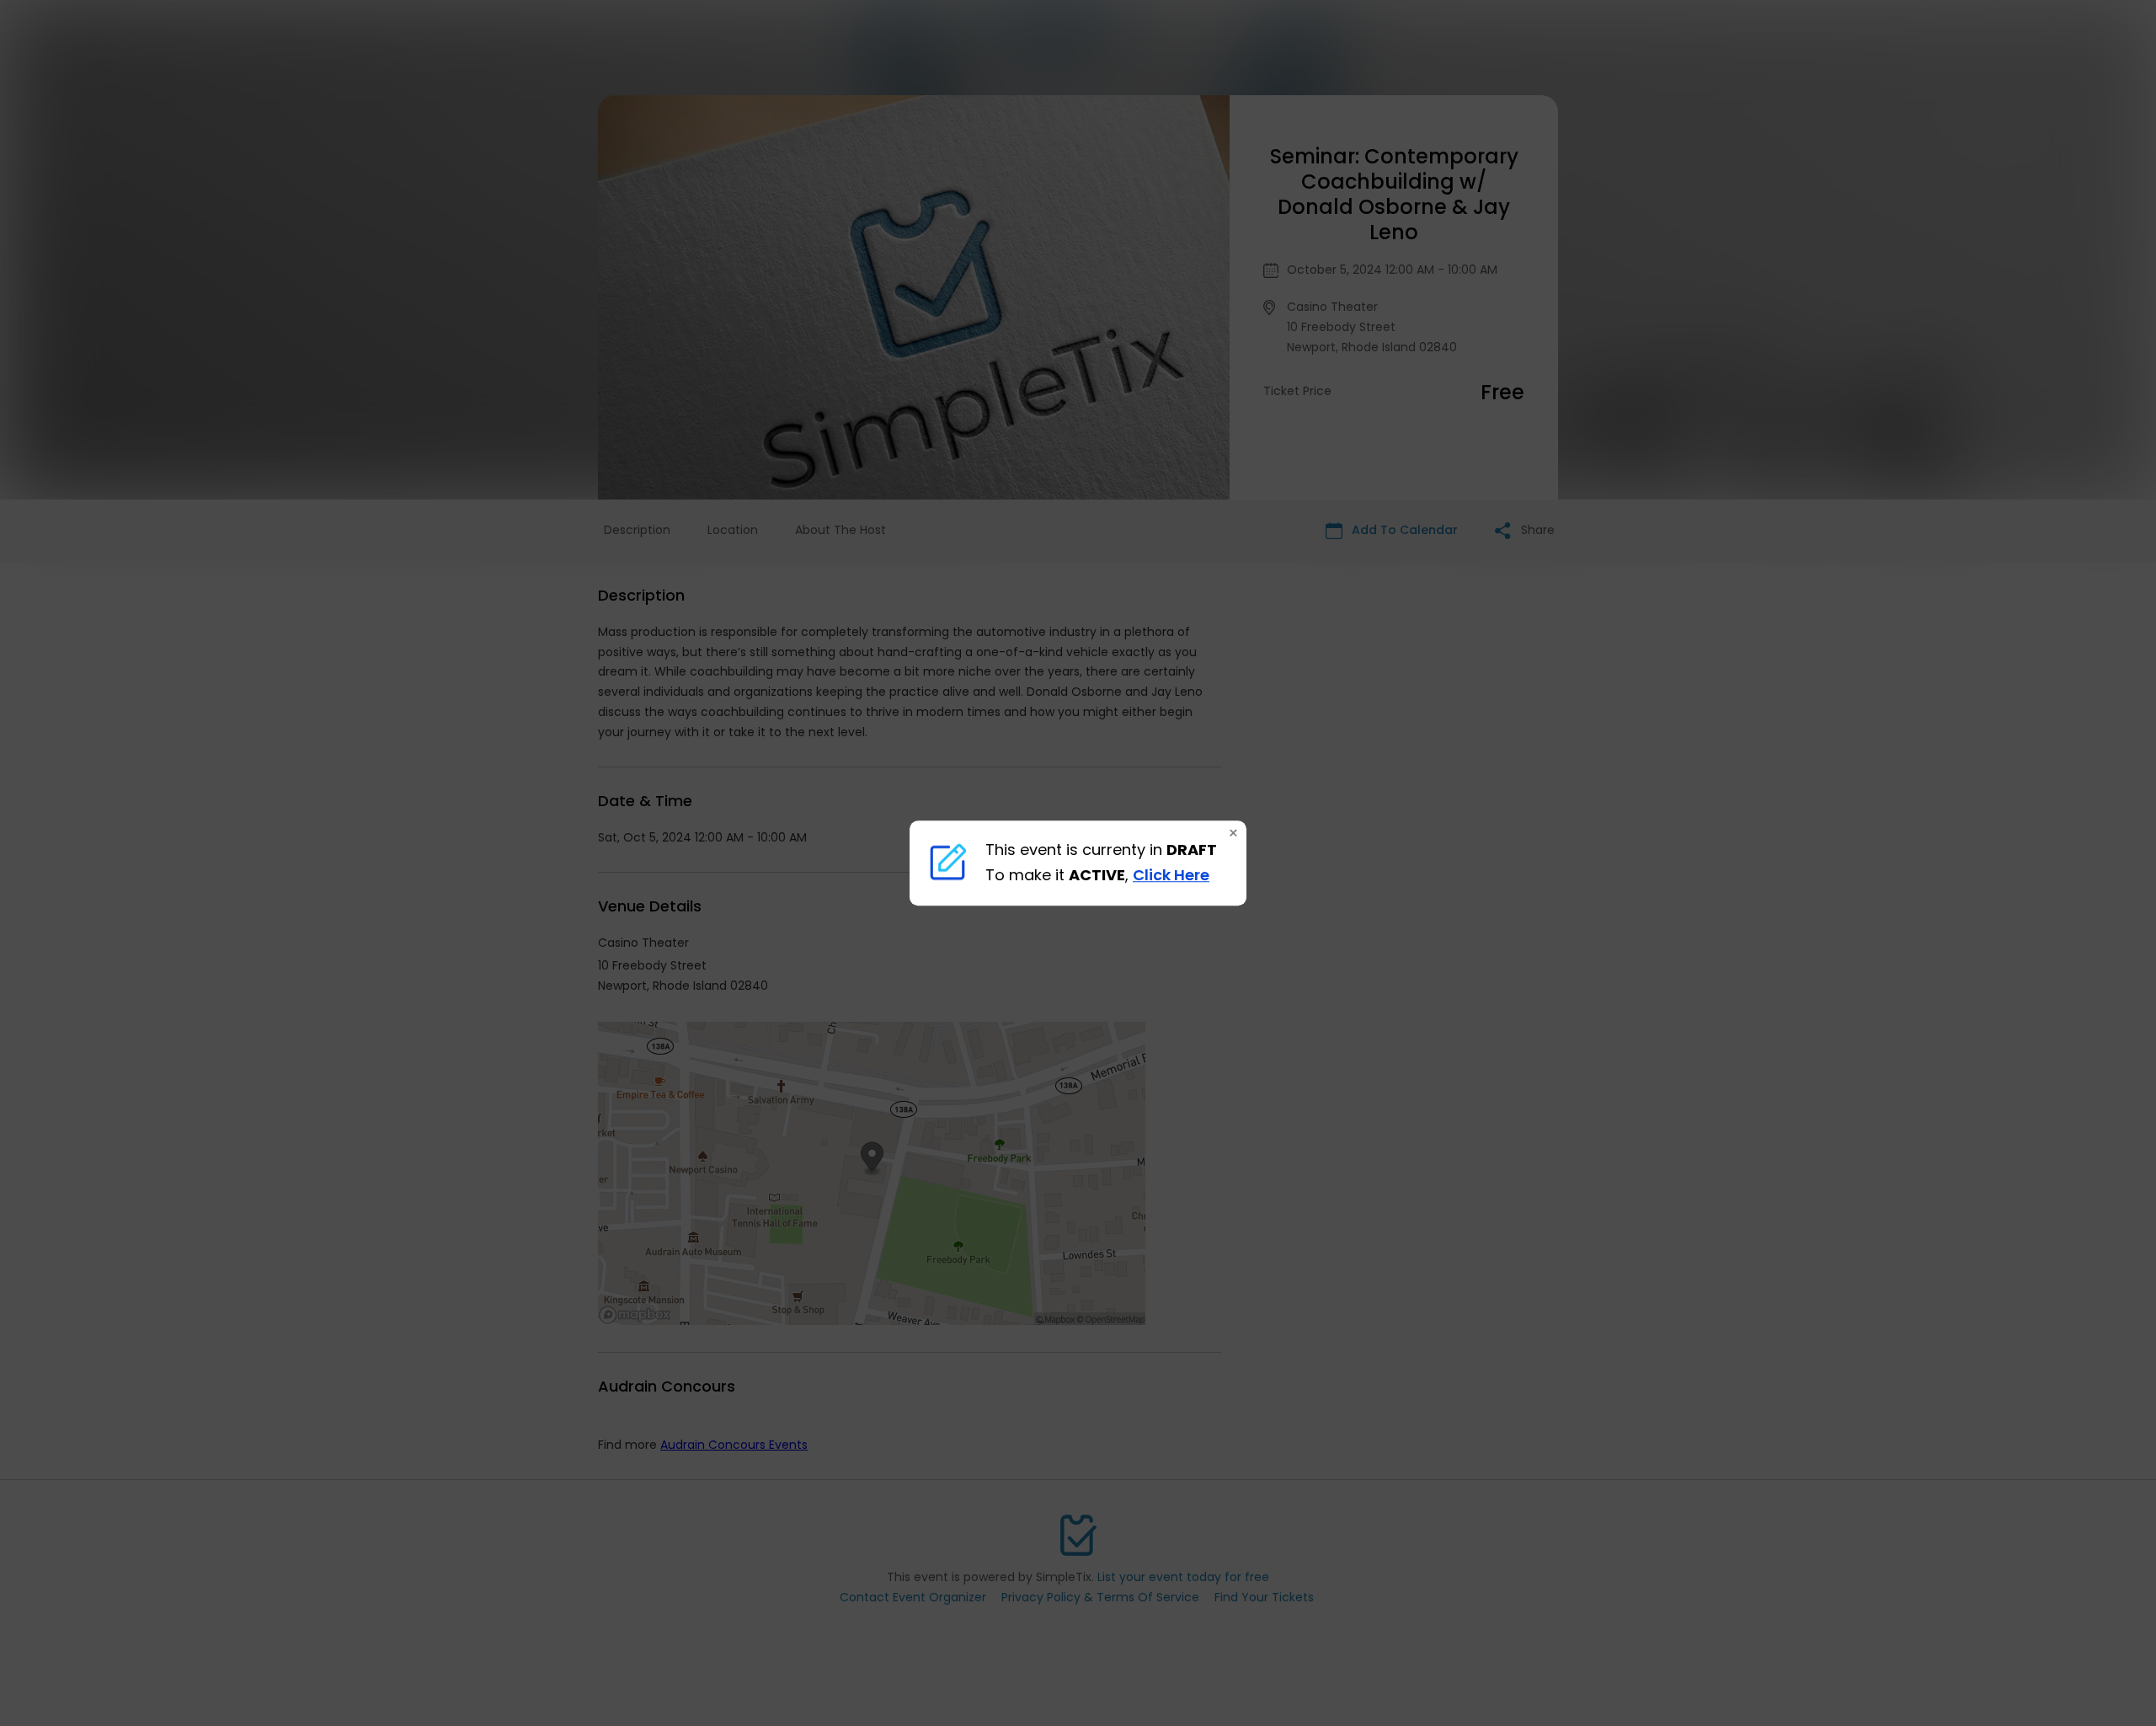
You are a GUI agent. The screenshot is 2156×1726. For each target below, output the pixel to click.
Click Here (1171, 876)
